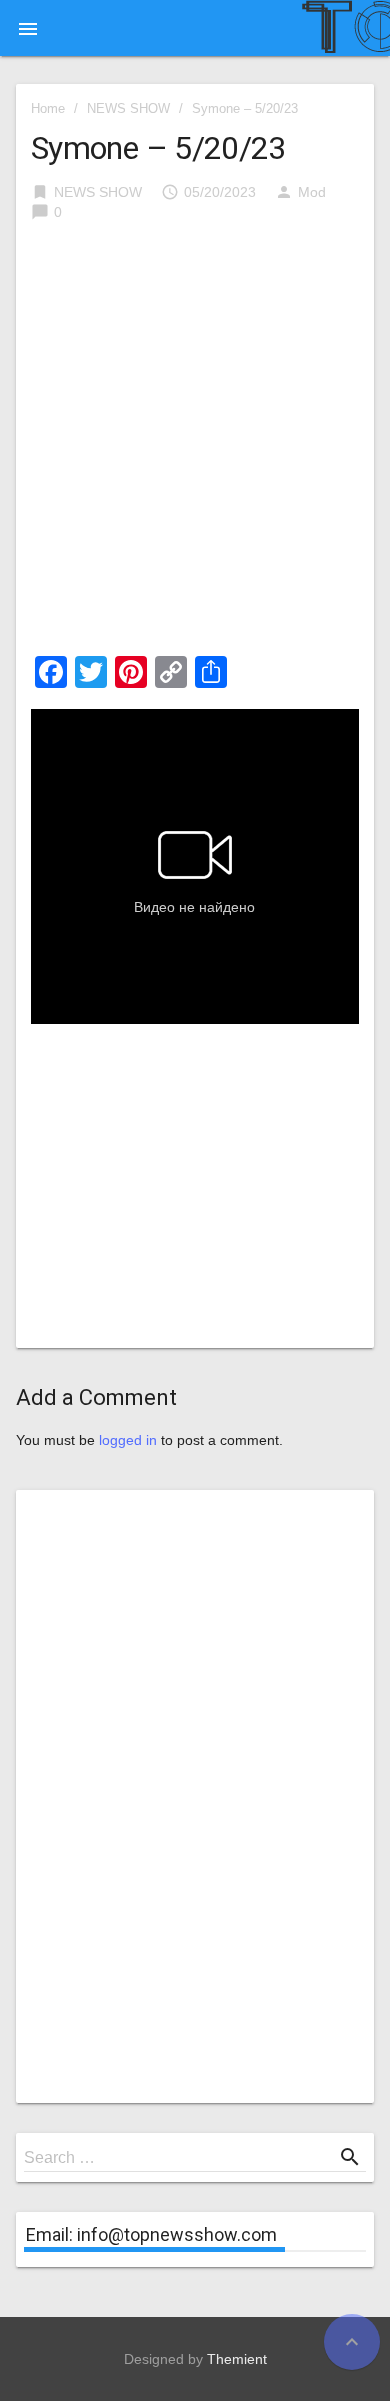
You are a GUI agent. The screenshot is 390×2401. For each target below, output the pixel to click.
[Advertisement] (195, 445)
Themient (237, 2359)
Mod (312, 192)
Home (48, 108)
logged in (128, 1440)
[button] (28, 28)
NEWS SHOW (128, 108)
